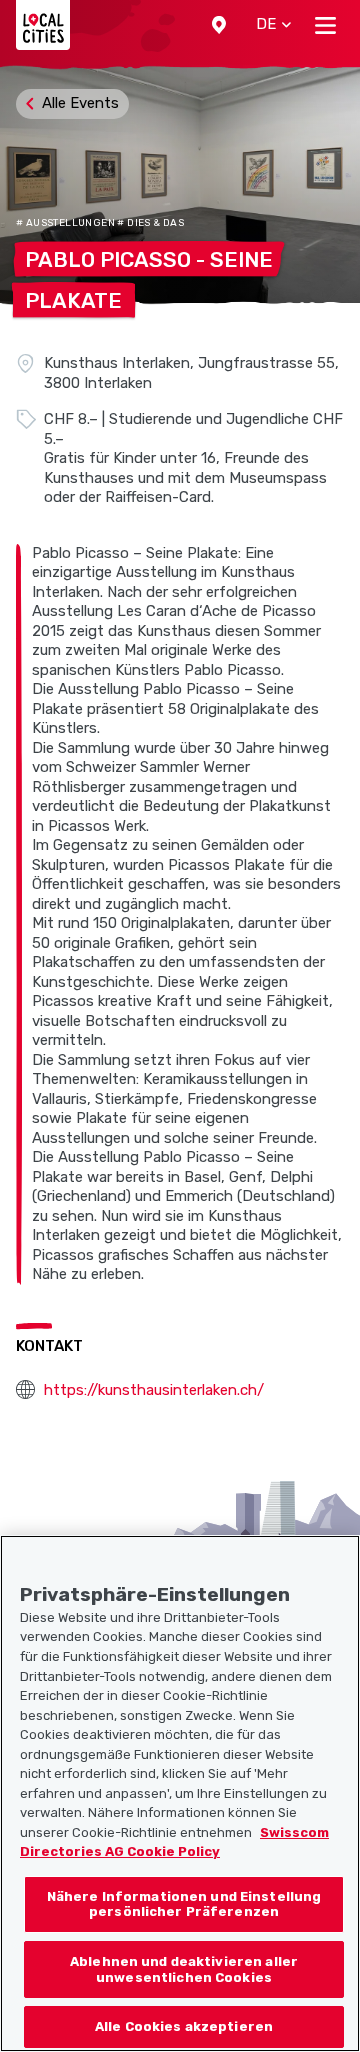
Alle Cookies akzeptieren (184, 2026)
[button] (219, 25)
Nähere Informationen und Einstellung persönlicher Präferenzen (184, 1904)
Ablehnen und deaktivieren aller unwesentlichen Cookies (184, 1969)
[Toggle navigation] (325, 25)
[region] (180, 1793)
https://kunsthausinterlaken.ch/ (154, 1390)
